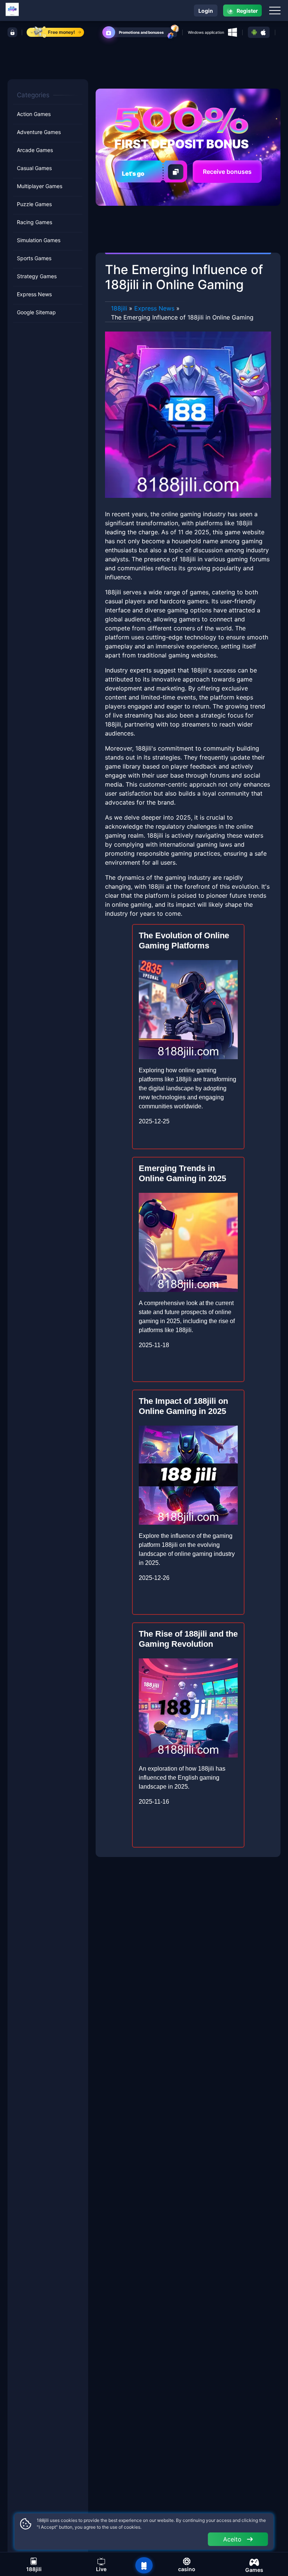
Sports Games (34, 258)
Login (206, 11)
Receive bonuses (227, 172)
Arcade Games (35, 150)
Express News (34, 294)
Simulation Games (39, 240)
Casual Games (34, 168)
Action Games (34, 114)
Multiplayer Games (40, 186)
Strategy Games (37, 276)
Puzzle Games (34, 204)
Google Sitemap (36, 312)
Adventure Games (39, 132)
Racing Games (34, 222)
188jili (119, 308)
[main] (144, 2565)
